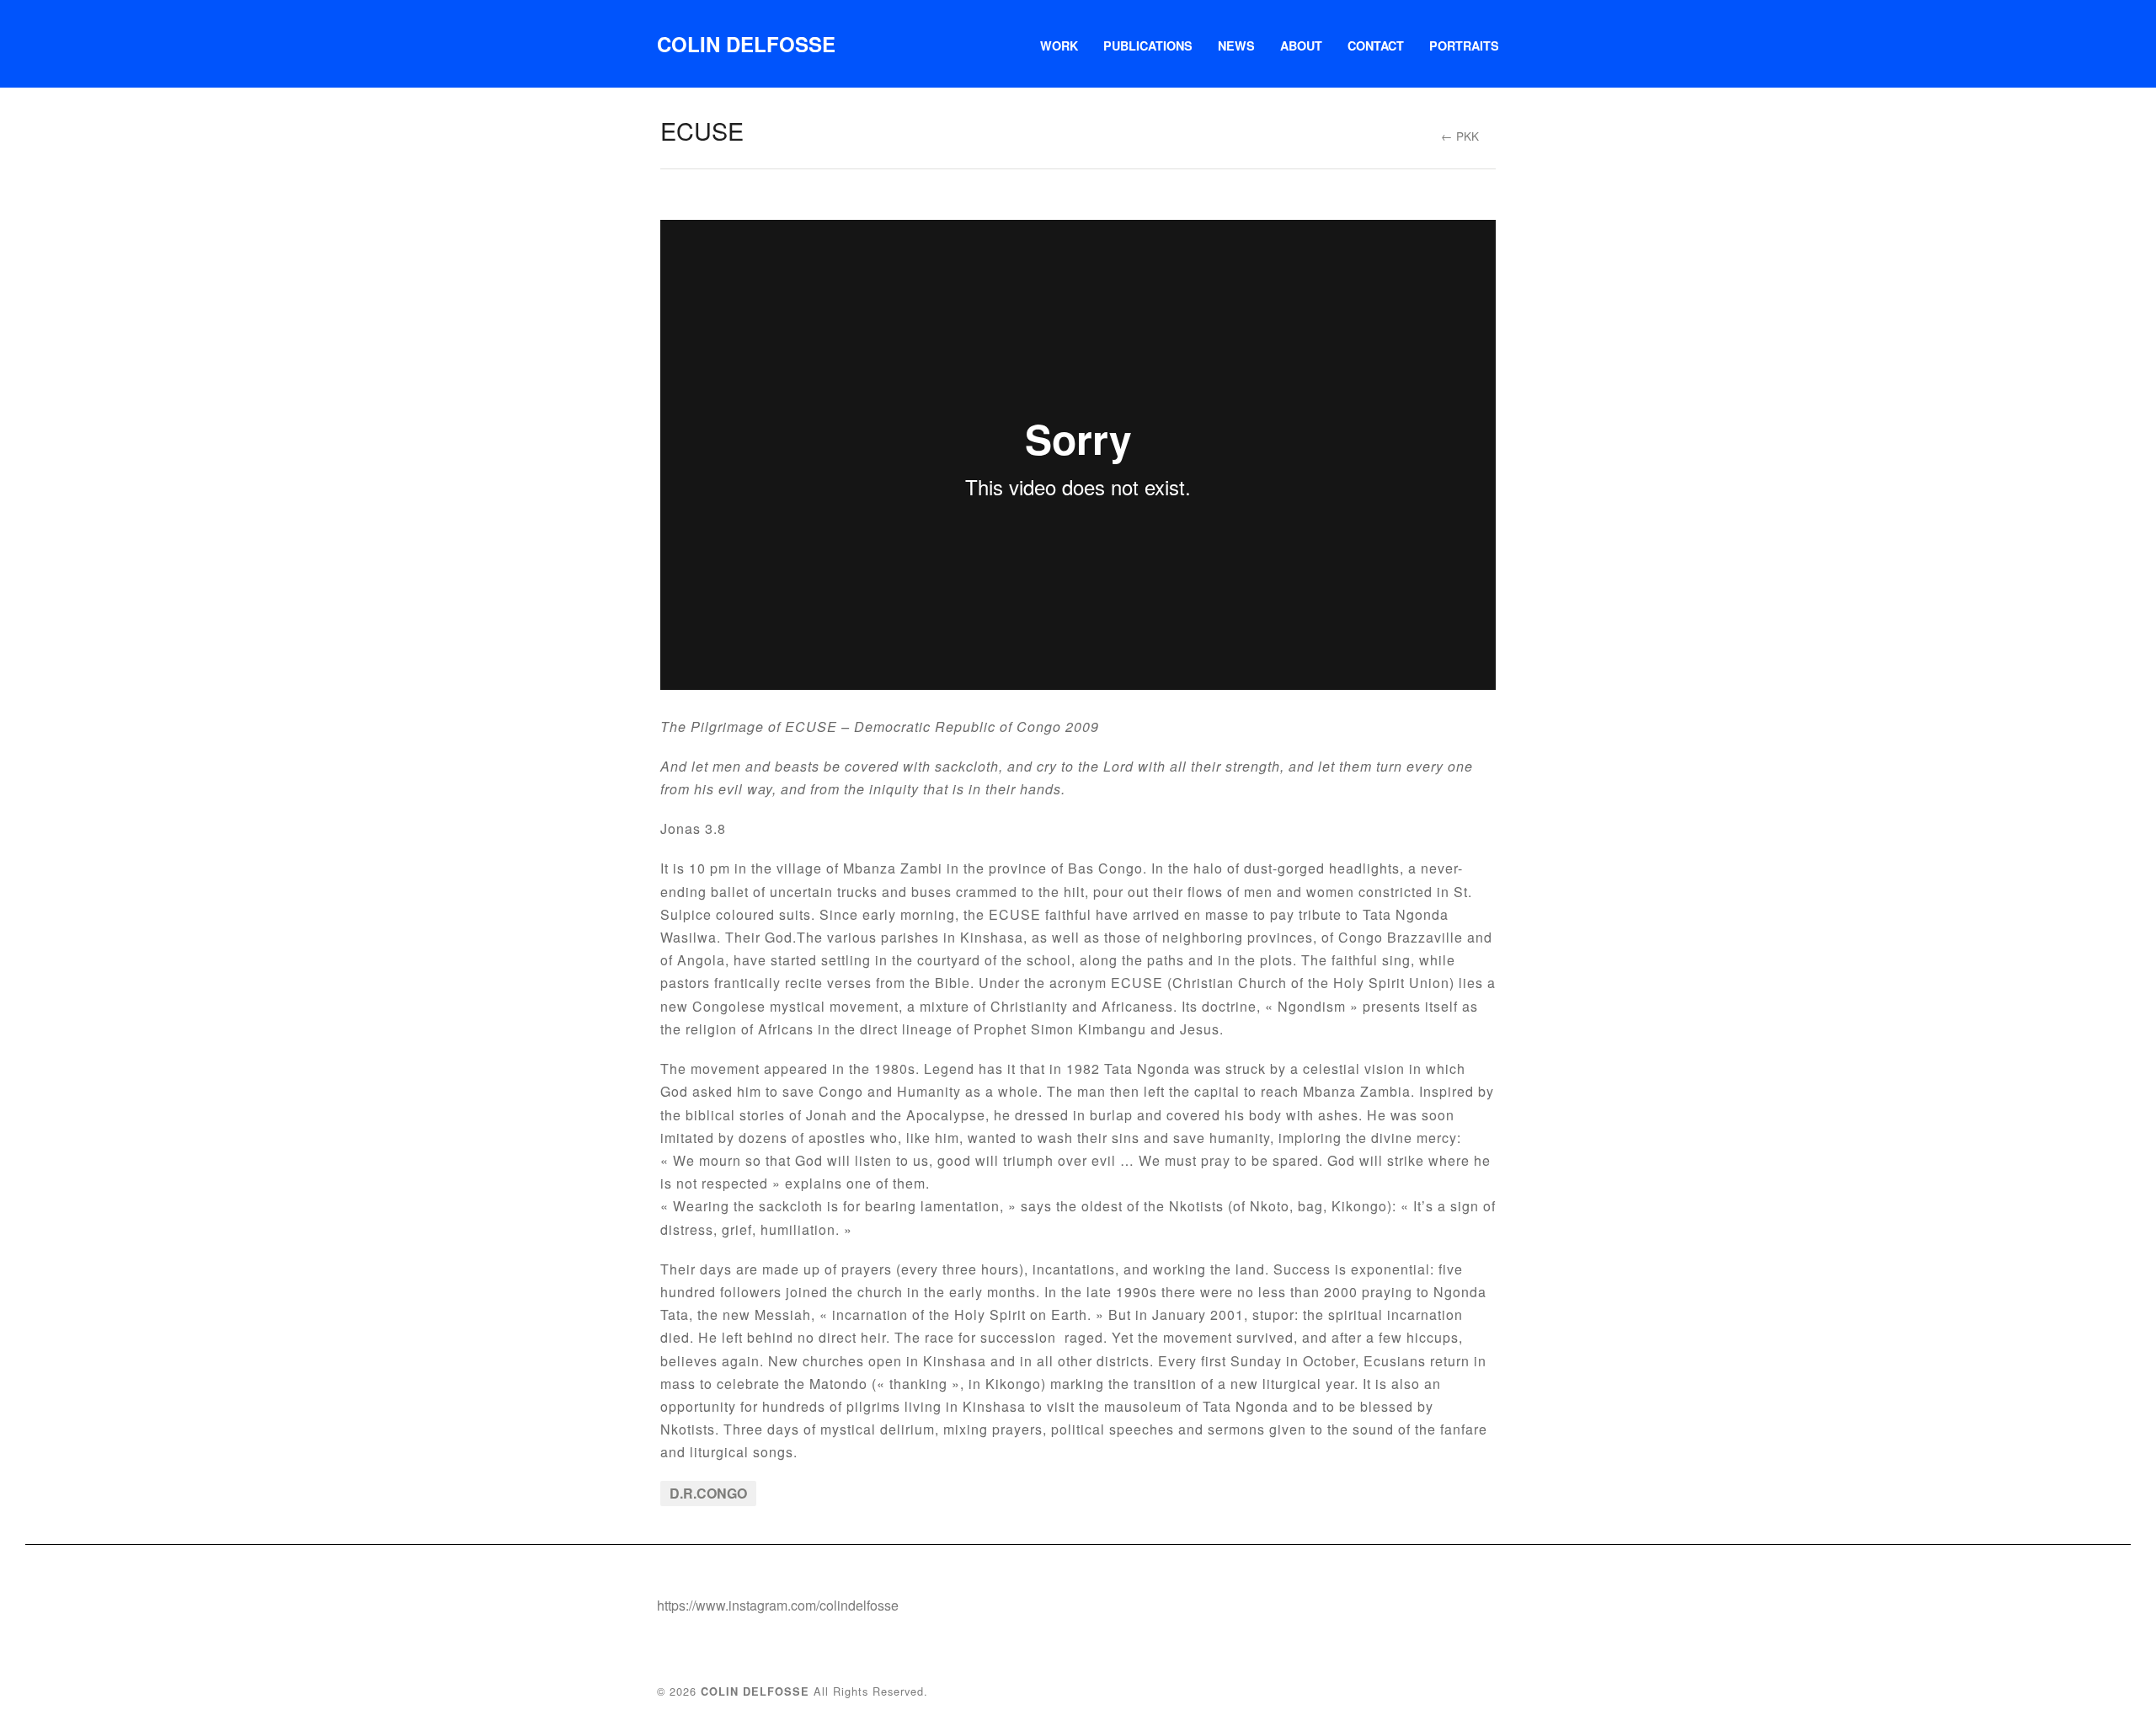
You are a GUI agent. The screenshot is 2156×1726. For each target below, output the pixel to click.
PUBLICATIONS (1148, 45)
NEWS (1236, 45)
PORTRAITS (1464, 45)
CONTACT (1376, 45)
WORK (1059, 45)
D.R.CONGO (708, 1493)
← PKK (1460, 136)
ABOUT (1301, 45)
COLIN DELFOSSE (746, 44)
